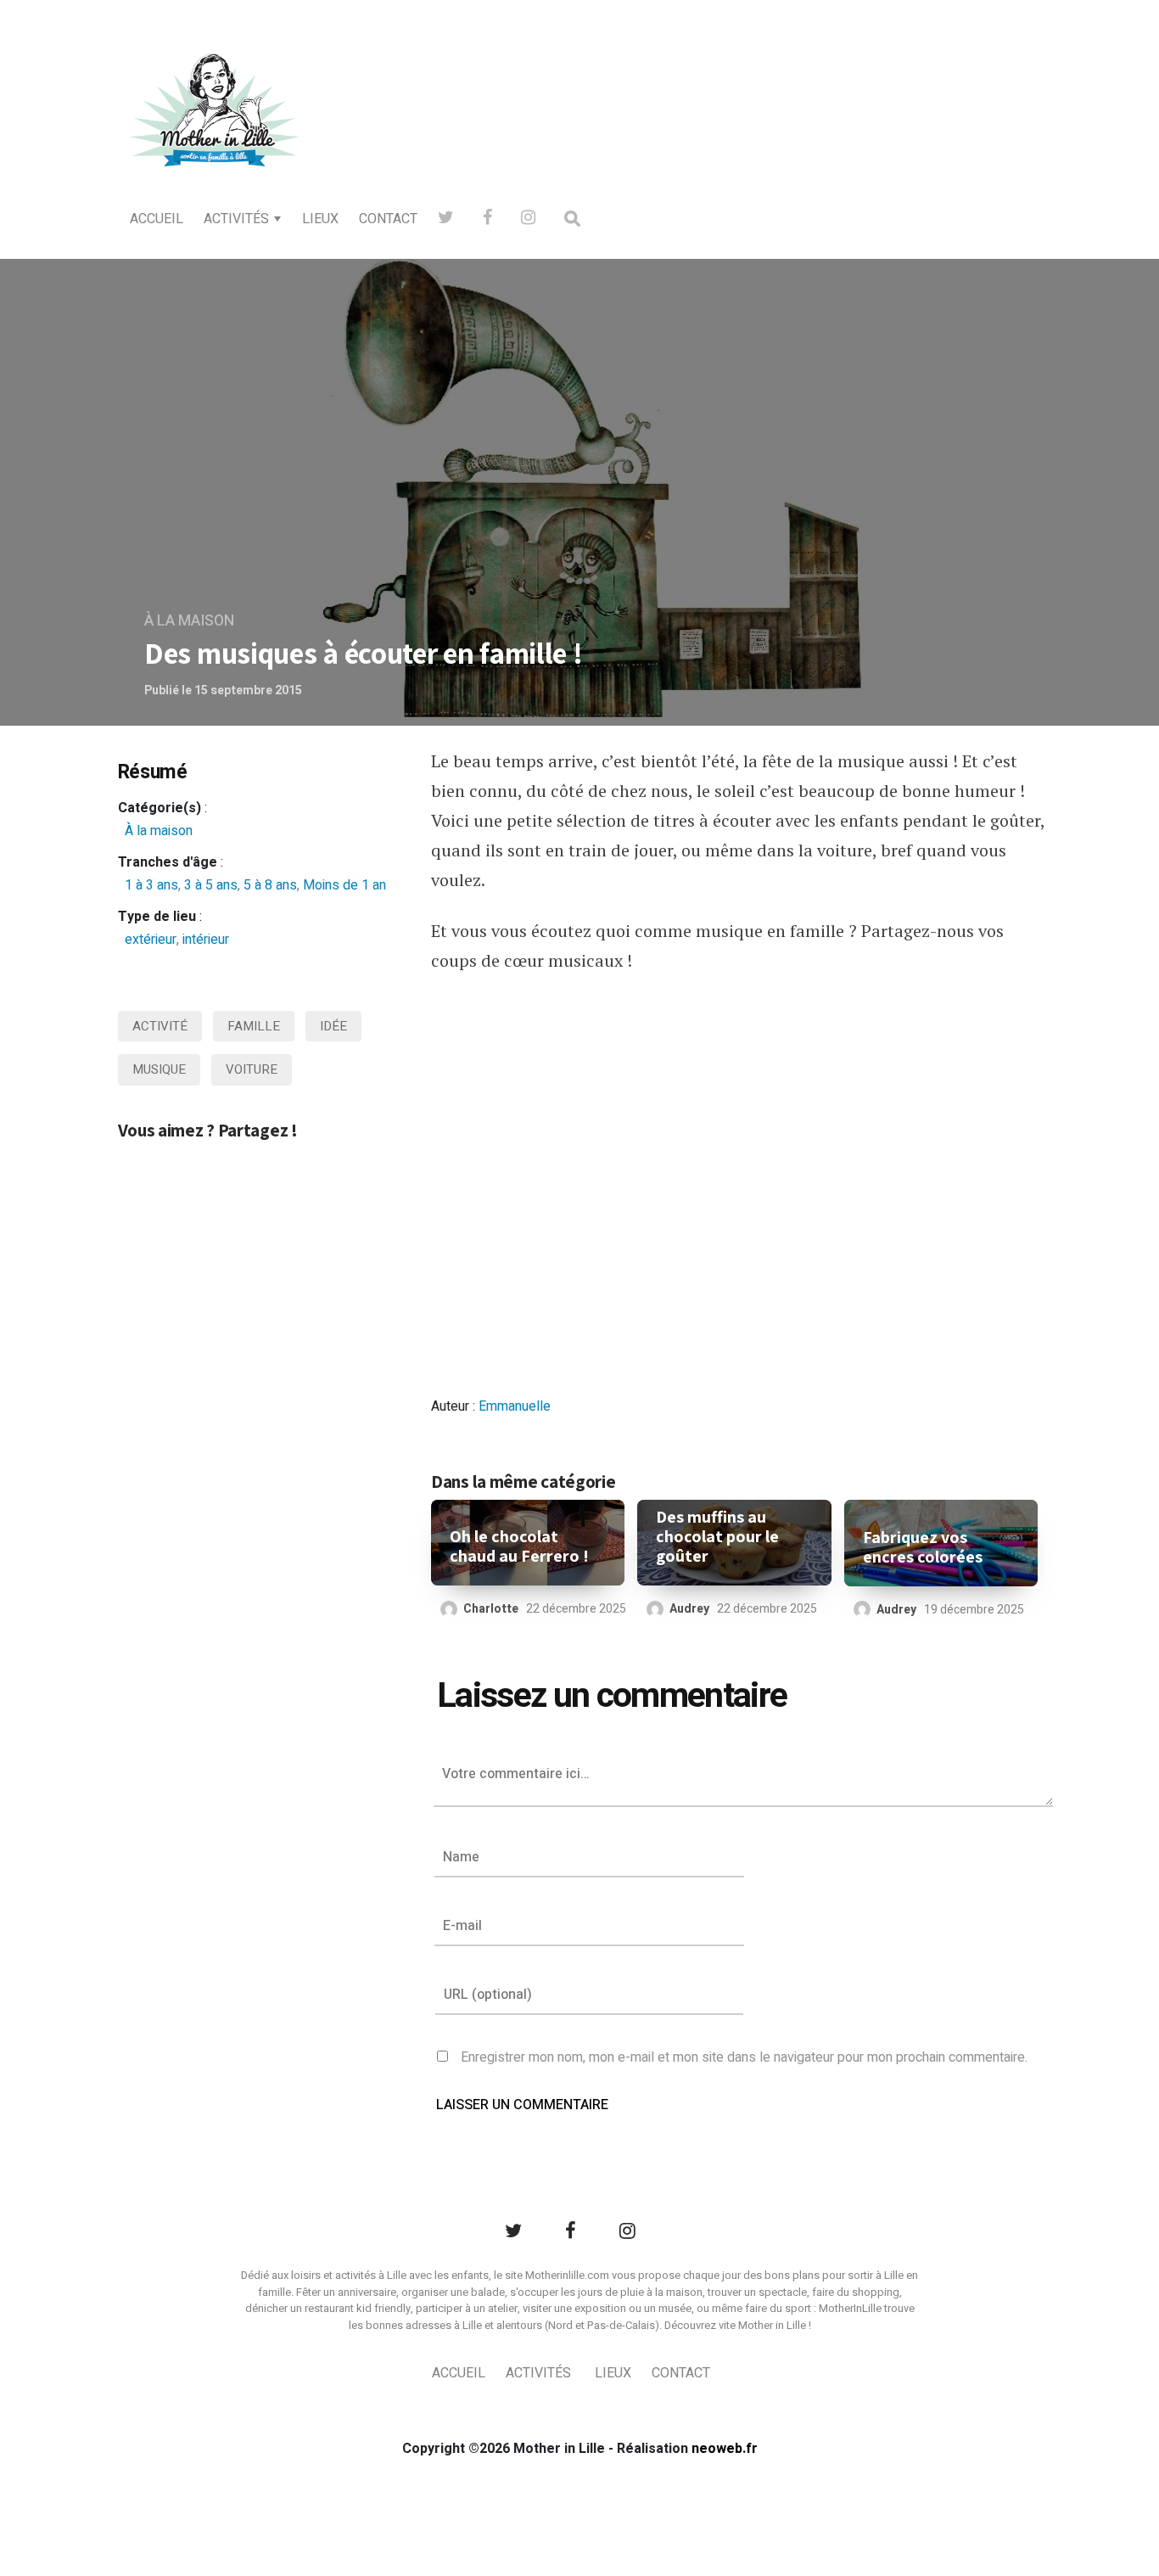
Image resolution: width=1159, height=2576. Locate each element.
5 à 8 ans (270, 885)
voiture (252, 1069)
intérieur (206, 940)
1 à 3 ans (151, 885)
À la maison (189, 621)
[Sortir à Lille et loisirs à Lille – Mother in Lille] (215, 132)
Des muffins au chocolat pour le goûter (717, 1537)
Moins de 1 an (344, 885)
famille (254, 1026)
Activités (236, 219)
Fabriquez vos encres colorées (923, 1547)
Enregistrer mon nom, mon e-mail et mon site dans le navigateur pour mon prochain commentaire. (744, 2057)
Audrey (689, 1609)
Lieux (320, 219)
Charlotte (491, 1609)
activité (160, 1026)
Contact (388, 219)
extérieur (151, 940)
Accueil (157, 219)
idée (333, 1026)
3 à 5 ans (211, 885)
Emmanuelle (515, 1406)
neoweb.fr (725, 2449)
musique (159, 1069)
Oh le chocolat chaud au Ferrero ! (519, 1546)
